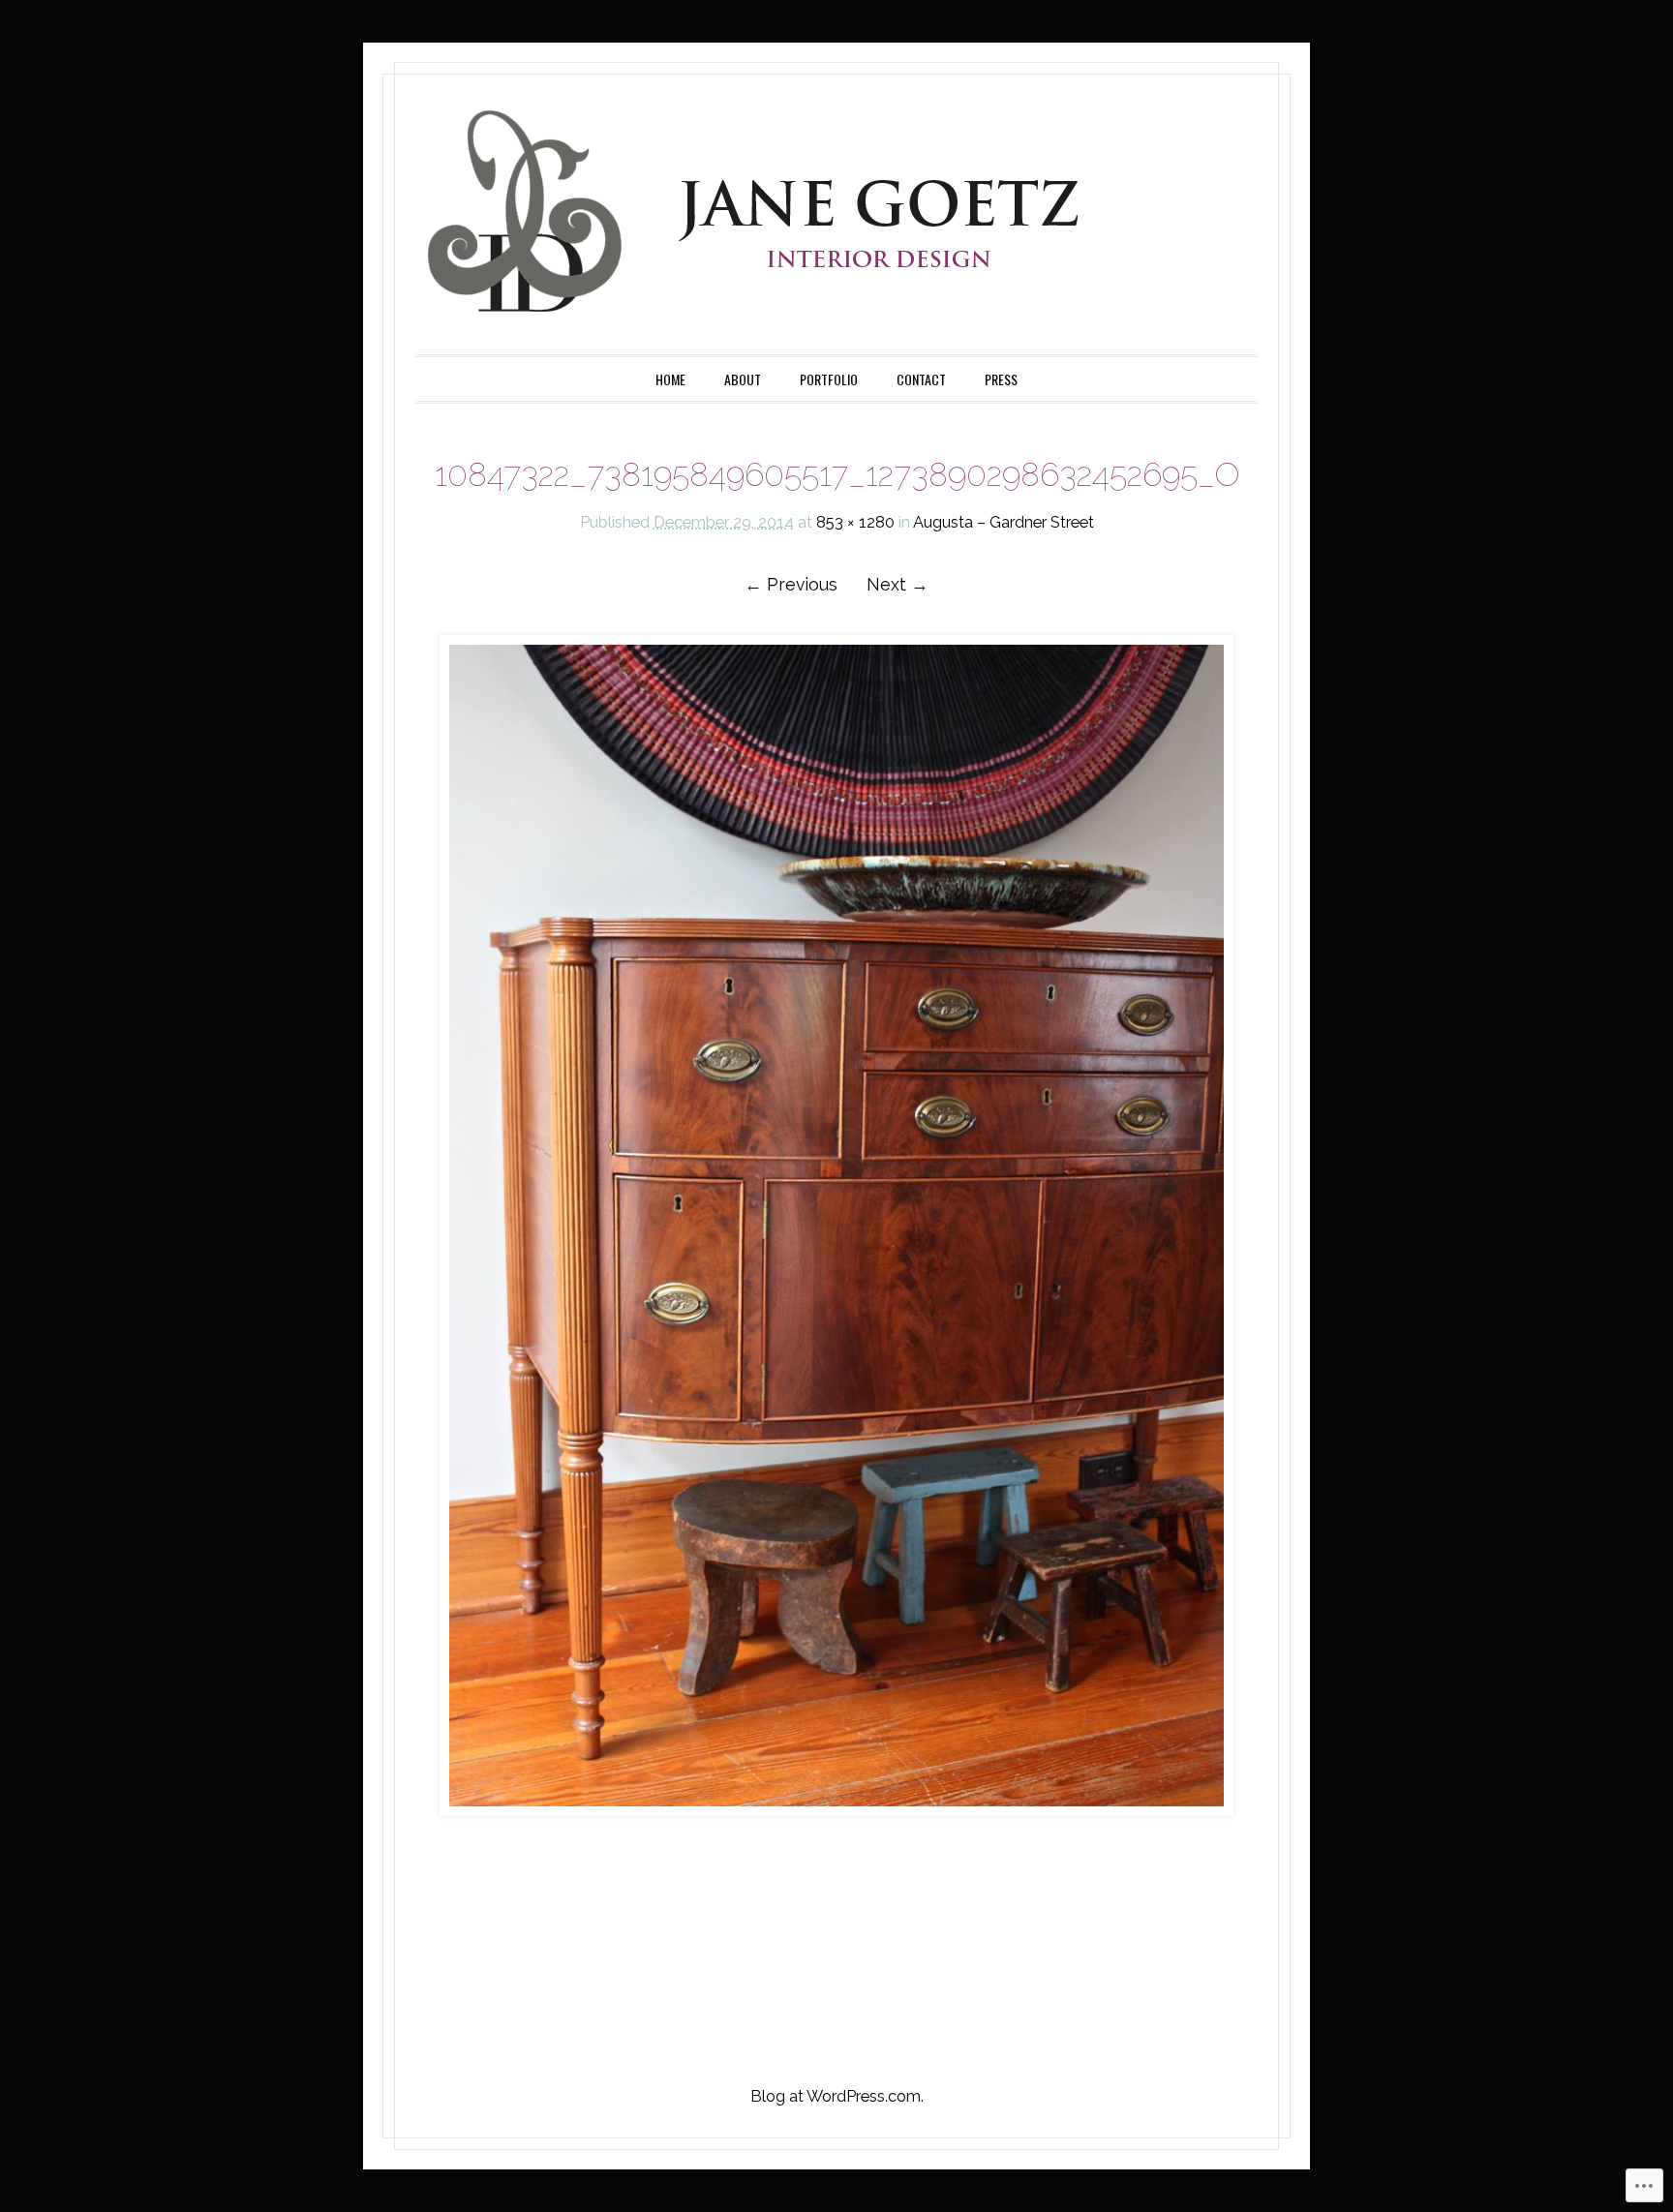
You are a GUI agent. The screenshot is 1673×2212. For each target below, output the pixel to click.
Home (670, 379)
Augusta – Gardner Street (1004, 522)
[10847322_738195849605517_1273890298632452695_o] (836, 1226)
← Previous (791, 584)
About (743, 379)
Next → (897, 584)
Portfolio (829, 379)
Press (1001, 379)
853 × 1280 (855, 522)
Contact (921, 379)
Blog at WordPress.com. (837, 2096)
